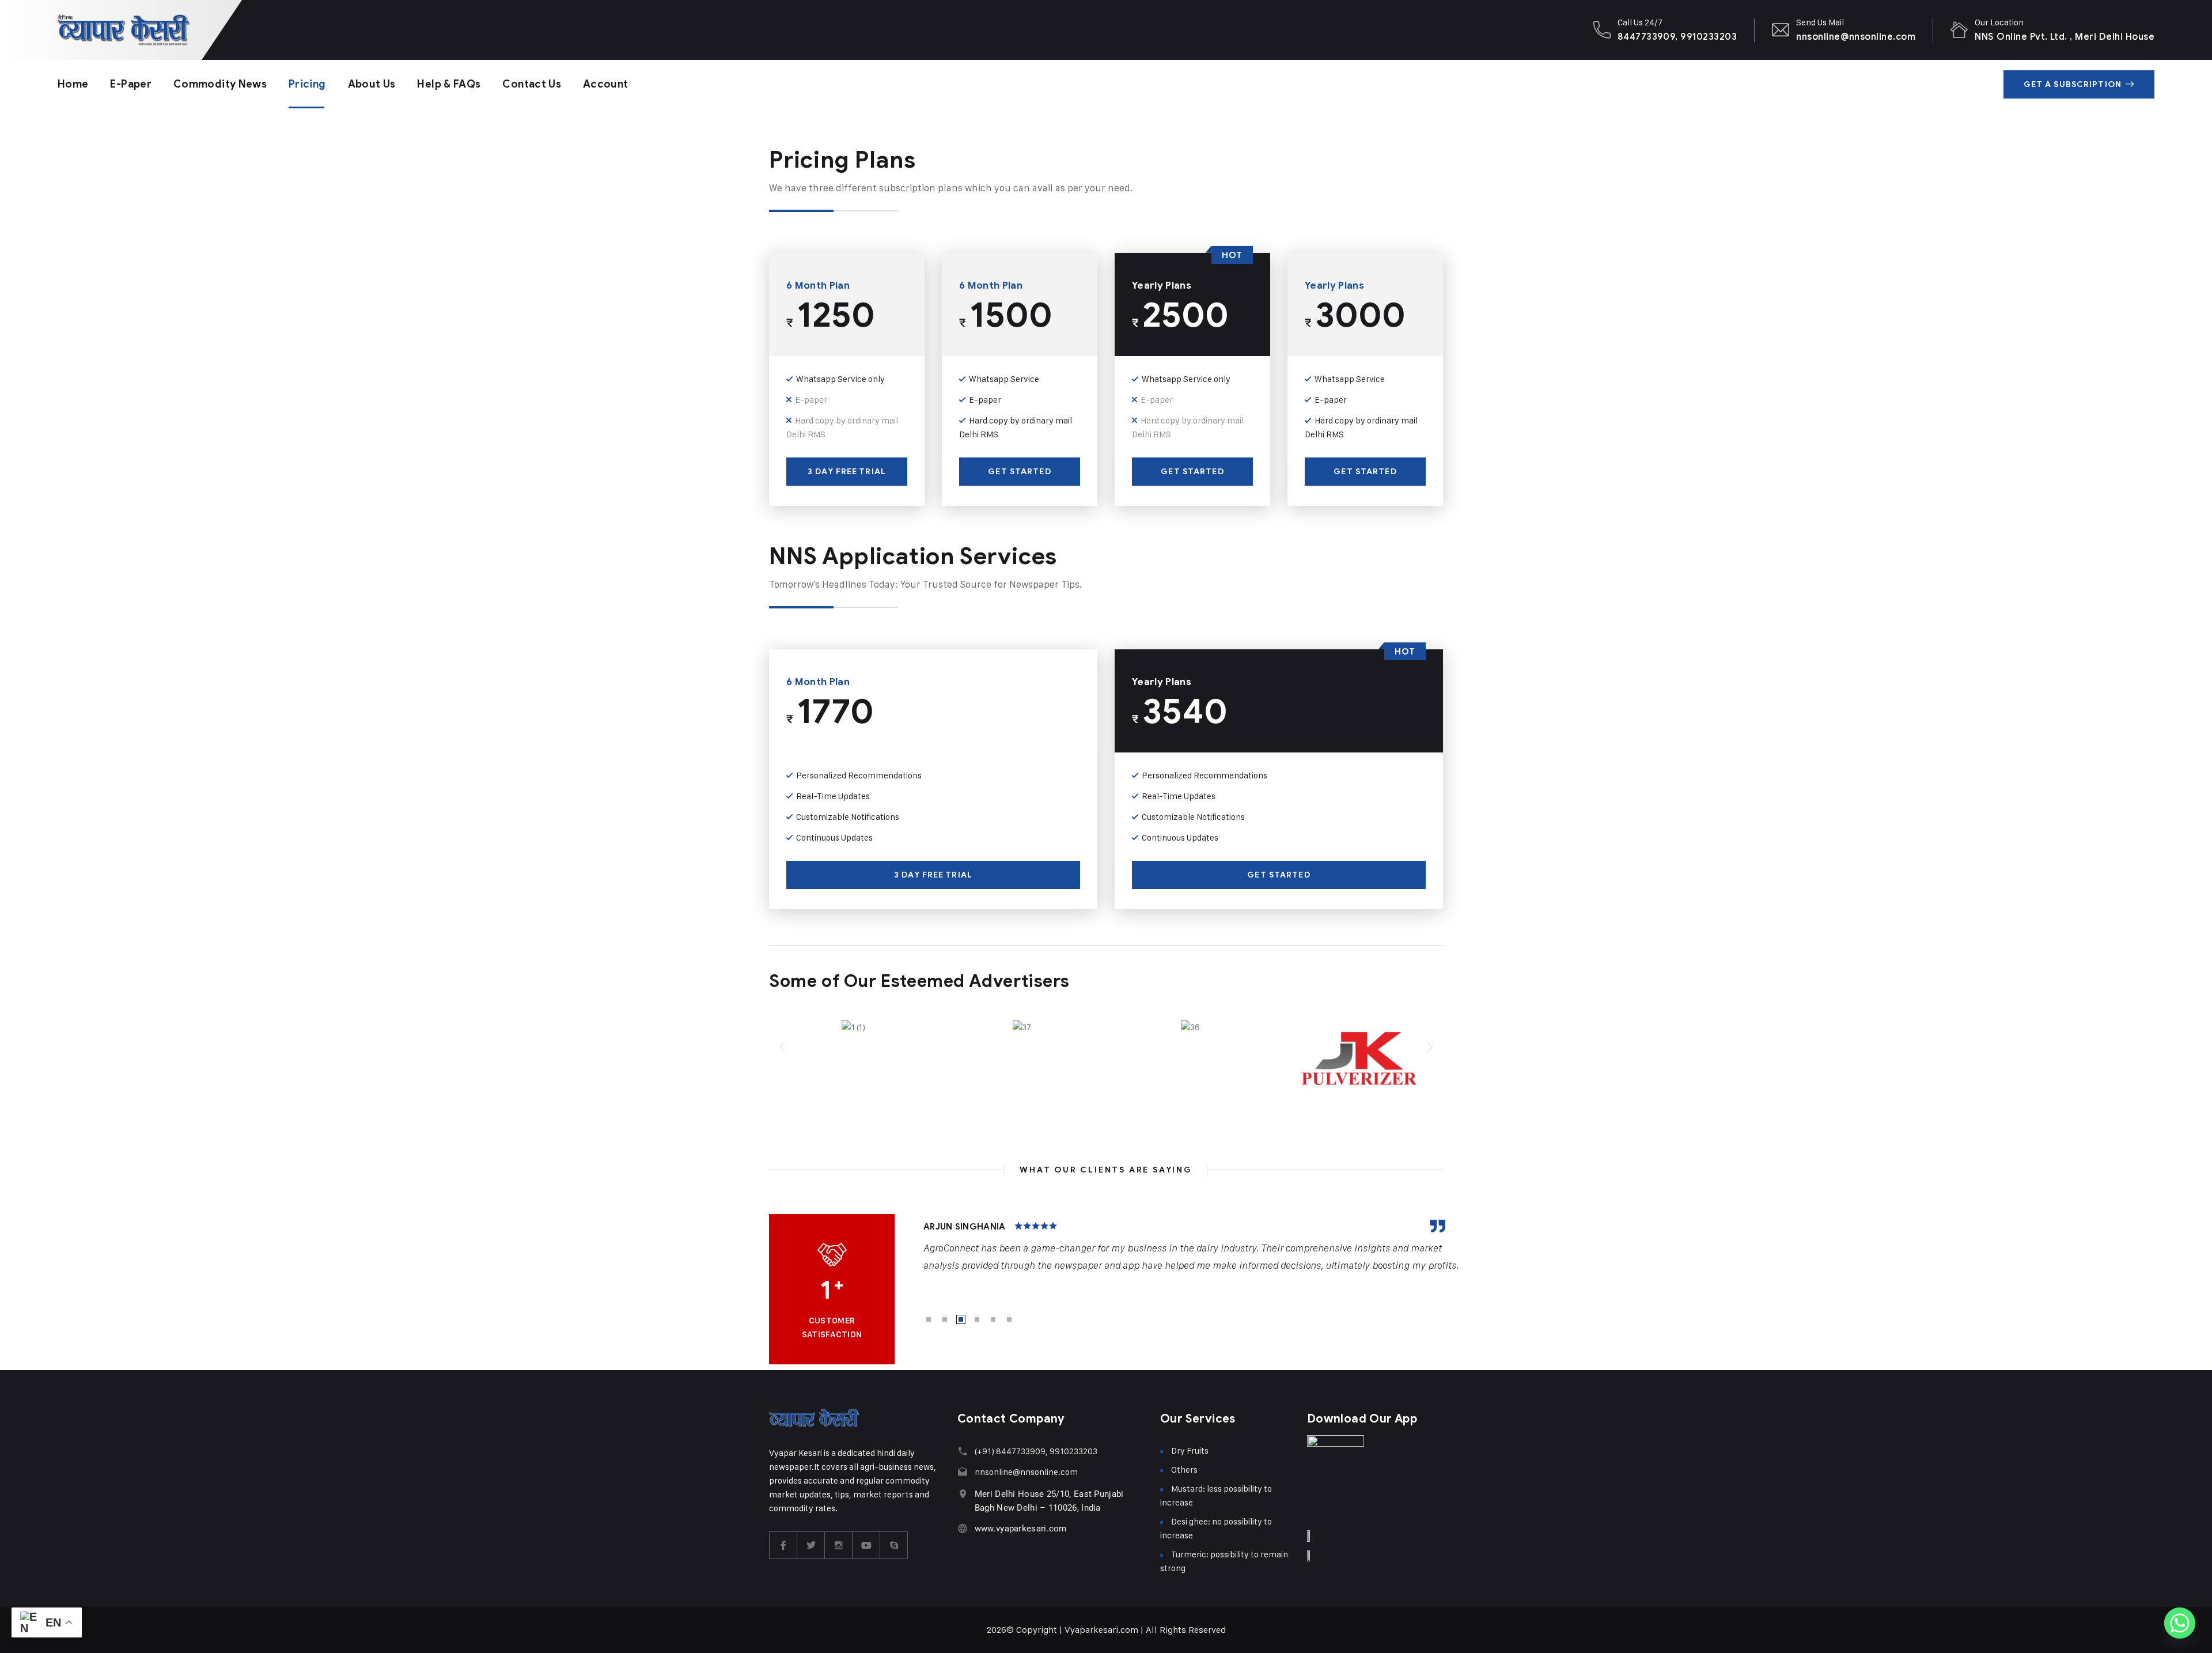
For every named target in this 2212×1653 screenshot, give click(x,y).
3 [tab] (961, 1319)
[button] (782, 1046)
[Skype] (894, 1545)
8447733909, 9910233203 (1677, 37)
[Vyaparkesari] (124, 30)
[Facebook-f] (783, 1545)
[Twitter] (811, 1545)
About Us (372, 84)
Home (73, 84)
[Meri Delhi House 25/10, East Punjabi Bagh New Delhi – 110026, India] (963, 1494)
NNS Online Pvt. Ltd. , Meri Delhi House (2065, 37)
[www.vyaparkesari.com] (963, 1528)
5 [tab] (993, 1319)
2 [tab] (945, 1319)
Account (606, 84)
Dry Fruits (1190, 1450)
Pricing (307, 84)
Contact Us (532, 84)
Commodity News (220, 84)
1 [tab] (929, 1319)
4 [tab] (977, 1319)
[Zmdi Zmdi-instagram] (839, 1545)
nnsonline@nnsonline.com (1856, 37)
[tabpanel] (1192, 1247)
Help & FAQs (449, 84)
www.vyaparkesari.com (1021, 1529)
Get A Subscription (2073, 84)
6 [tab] (1009, 1319)
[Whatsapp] (2180, 1623)
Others (1184, 1469)
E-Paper (131, 84)
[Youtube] (866, 1545)
